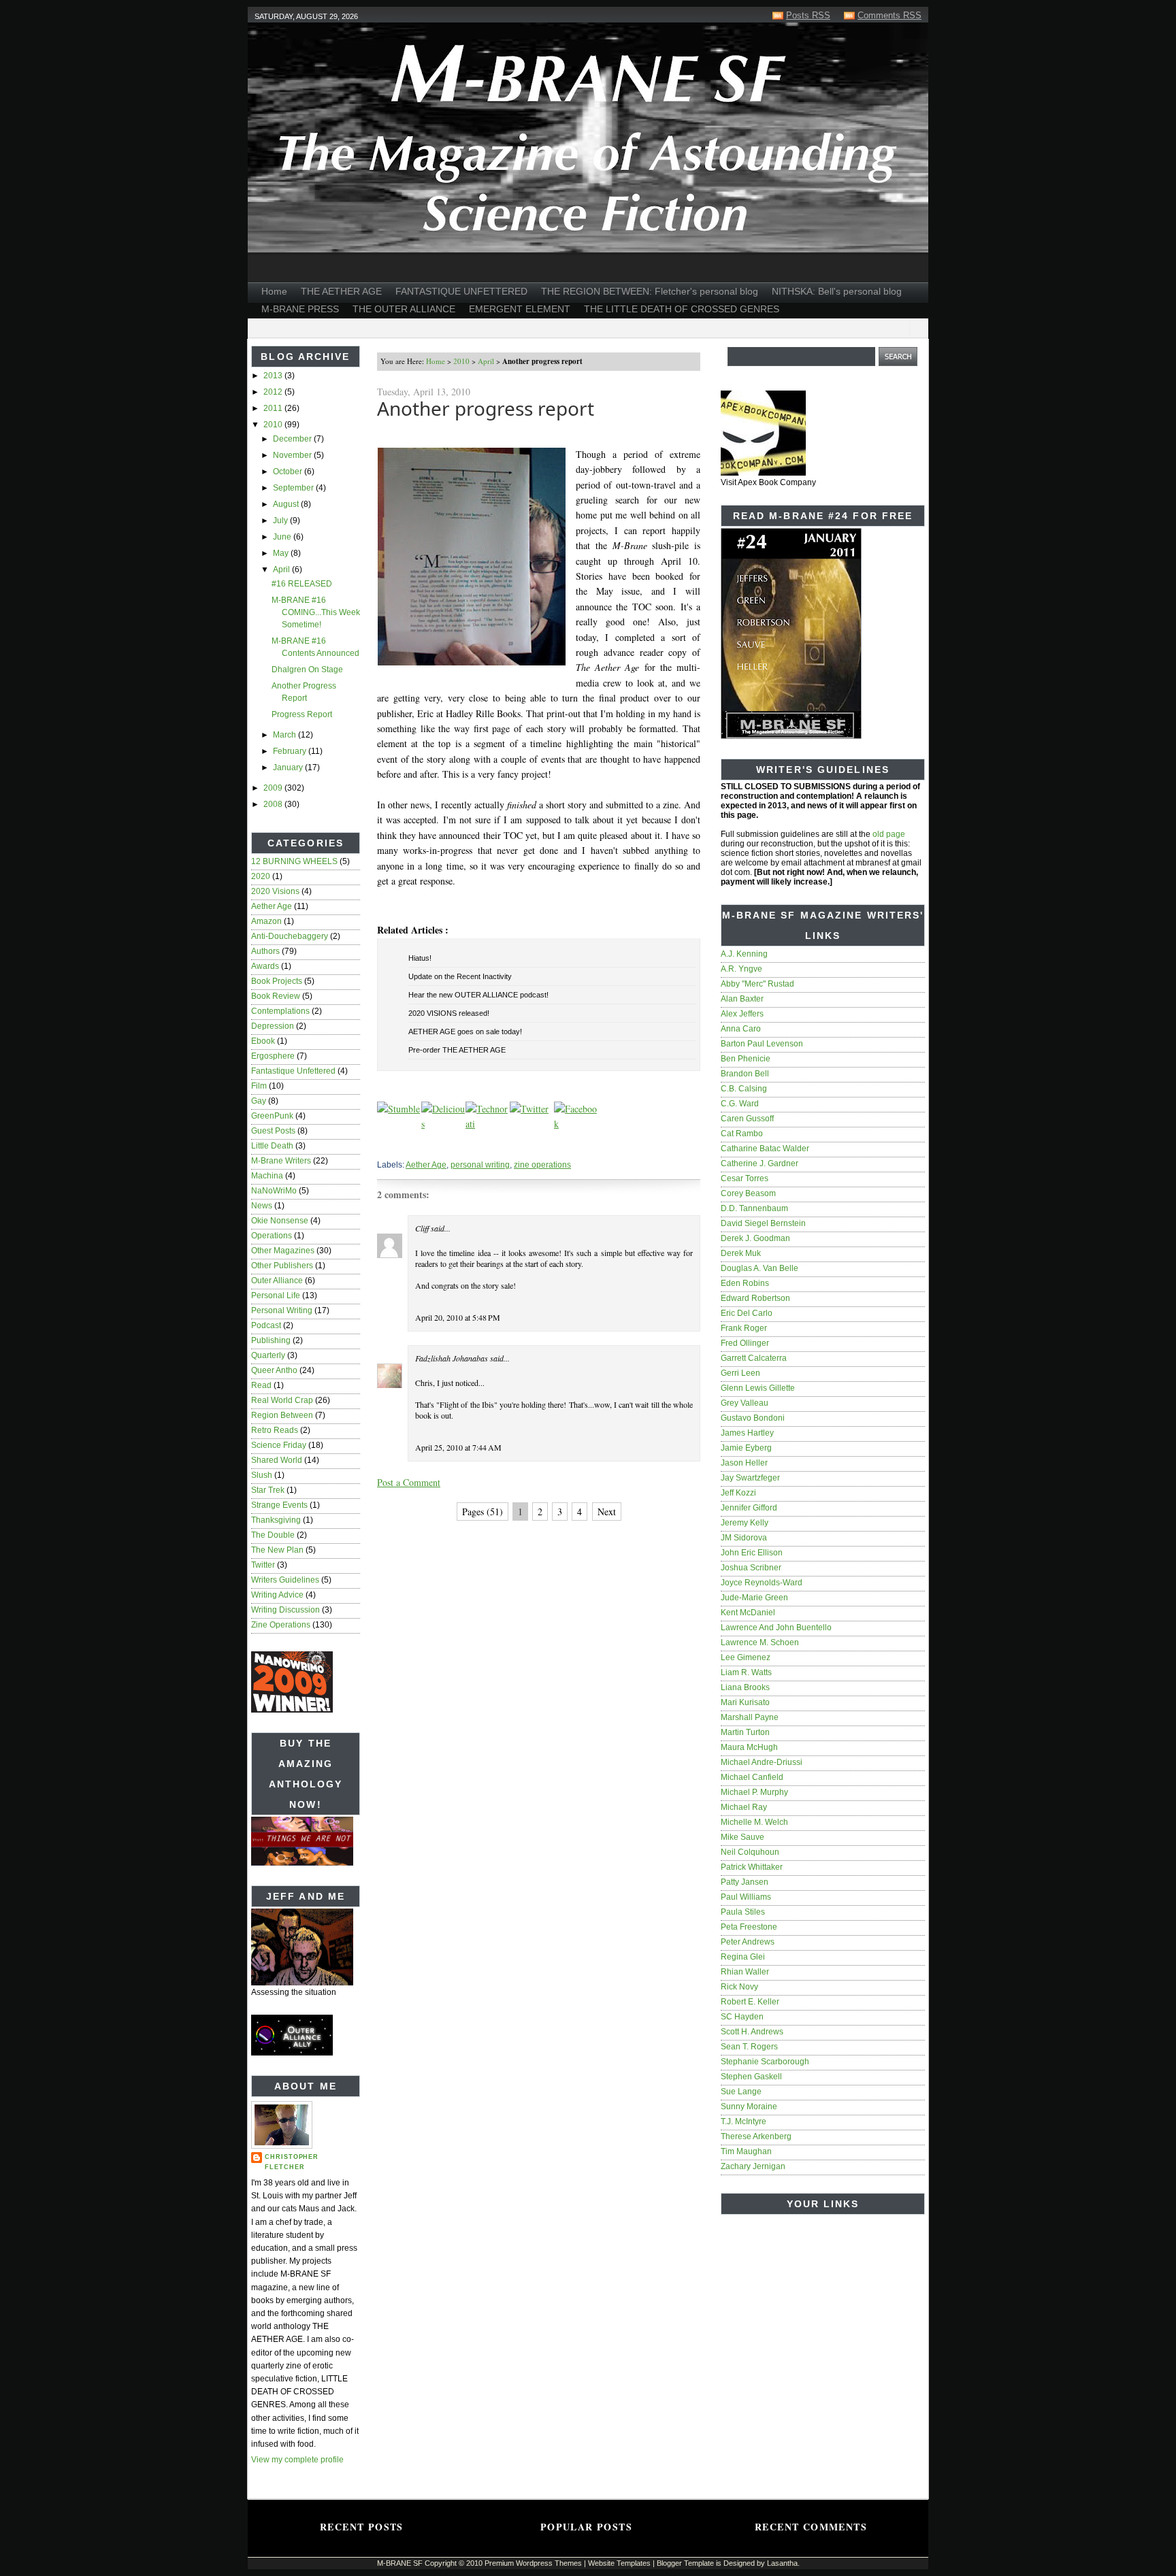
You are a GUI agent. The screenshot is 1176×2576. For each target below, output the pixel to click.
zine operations (281, 1625)
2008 (274, 804)
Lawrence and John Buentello (776, 1628)
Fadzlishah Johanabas (452, 1358)
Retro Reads (275, 1430)
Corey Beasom (748, 1193)
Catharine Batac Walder (765, 1149)
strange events (279, 1505)
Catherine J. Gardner (759, 1163)
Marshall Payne (750, 1717)
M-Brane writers (281, 1161)
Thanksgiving (276, 1520)
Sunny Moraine (749, 2107)
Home (274, 291)
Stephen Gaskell (751, 2077)
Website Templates (619, 2563)
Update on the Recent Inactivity (460, 976)
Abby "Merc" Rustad (757, 984)
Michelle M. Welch (754, 1822)
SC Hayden (742, 2017)
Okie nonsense (280, 1221)
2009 (274, 788)
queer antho (274, 1370)
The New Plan (277, 1550)
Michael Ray (744, 1807)
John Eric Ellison (752, 1553)
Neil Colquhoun (750, 1852)
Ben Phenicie (746, 1059)
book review (276, 996)
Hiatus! (420, 958)
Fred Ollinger (745, 1343)
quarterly (268, 1355)
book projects (277, 981)
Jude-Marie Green (754, 1598)
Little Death (272, 1146)
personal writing (282, 1310)
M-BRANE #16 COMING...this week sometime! (316, 612)
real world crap (282, 1400)
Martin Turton (745, 1732)
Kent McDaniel (748, 1613)
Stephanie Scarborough (765, 2062)
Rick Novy (739, 1987)
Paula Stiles (743, 1912)
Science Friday (279, 1445)
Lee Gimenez (746, 1657)
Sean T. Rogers (749, 2047)
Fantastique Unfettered (293, 1071)
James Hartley (747, 1433)
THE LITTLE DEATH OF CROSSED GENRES (682, 309)
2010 (274, 425)
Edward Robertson (755, 1298)
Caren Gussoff (747, 1119)
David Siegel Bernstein (763, 1223)
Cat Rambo (742, 1134)
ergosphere (273, 1056)
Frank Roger (744, 1328)
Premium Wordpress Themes (533, 2563)
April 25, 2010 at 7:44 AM (458, 1447)
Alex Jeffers (742, 1014)
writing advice (277, 1595)
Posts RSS (808, 15)
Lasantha (782, 2563)
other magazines (283, 1251)
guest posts (273, 1131)
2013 (274, 376)
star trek (268, 1490)
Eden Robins (745, 1283)
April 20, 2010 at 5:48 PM (458, 1317)
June (283, 537)
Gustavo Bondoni (753, 1418)
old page (889, 834)
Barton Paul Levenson (762, 1044)
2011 (274, 408)
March (285, 735)
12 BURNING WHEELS (294, 861)
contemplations (280, 1011)
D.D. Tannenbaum (754, 1208)
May (282, 553)
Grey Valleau (745, 1403)
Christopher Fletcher (292, 2162)
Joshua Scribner (751, 1568)
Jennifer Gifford (749, 1508)
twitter (263, 1565)
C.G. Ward (740, 1104)
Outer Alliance (277, 1281)
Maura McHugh (749, 1747)
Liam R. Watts (746, 1672)
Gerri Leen (740, 1373)
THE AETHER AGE (341, 291)
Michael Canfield (752, 1777)
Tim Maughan (746, 2151)
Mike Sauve (742, 1837)
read (261, 1385)
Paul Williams (746, 1897)
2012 (274, 392)
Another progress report (486, 408)
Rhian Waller (745, 1972)
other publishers (282, 1266)
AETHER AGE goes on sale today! (465, 1031)
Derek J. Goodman (755, 1238)
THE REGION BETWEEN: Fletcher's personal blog (650, 291)
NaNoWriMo (274, 1191)
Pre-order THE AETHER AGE (457, 1050)
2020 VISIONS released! (449, 1013)
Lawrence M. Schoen (760, 1642)
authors (265, 951)
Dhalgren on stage (307, 670)
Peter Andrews (748, 1942)
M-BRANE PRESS (300, 309)
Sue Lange (741, 2092)
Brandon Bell (745, 1074)
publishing (271, 1340)
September (294, 488)
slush (262, 1475)
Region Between (282, 1415)
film (259, 1086)
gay (259, 1101)
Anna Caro (741, 1029)
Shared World (277, 1460)
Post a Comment (409, 1482)
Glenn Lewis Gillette (758, 1388)
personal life (276, 1295)
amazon (266, 921)
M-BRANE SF (400, 2563)
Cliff (422, 1228)
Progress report (302, 714)
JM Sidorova (744, 1538)
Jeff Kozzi (738, 1493)
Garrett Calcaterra (754, 1358)
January (289, 767)
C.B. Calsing (744, 1089)
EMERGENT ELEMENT (520, 309)
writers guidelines (285, 1580)
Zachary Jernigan (753, 2166)
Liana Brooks (745, 1687)
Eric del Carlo (747, 1313)
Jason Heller (744, 1463)
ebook (263, 1041)
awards (265, 966)
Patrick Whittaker (752, 1867)
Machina (267, 1176)
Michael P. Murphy (754, 1792)
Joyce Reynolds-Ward (762, 1583)
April (282, 569)
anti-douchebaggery (290, 936)
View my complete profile (297, 2460)
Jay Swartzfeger (750, 1478)
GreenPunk (272, 1116)
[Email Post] (378, 1146)
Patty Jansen (745, 1882)
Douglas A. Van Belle (759, 1268)
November (293, 455)
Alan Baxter (742, 999)
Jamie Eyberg (746, 1448)
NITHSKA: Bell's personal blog (837, 291)
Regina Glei (743, 1957)
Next (607, 1512)
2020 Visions (275, 891)
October (289, 472)
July (281, 521)
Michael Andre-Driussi (762, 1762)
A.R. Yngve (741, 969)
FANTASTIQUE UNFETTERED (461, 291)
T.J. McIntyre (744, 2121)
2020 (261, 876)
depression (273, 1026)
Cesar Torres (745, 1178)
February (291, 751)
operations (272, 1236)
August (287, 504)
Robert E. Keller (750, 2002)
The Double (273, 1535)
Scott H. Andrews (752, 2032)
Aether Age (272, 906)
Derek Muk (741, 1253)
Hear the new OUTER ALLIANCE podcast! (478, 995)
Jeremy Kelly (745, 1523)
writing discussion (285, 1610)
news (262, 1206)
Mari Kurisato (745, 1702)
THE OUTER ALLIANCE (404, 309)
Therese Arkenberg (756, 2136)
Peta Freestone (749, 1927)
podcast (266, 1325)
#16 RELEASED (302, 584)
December (293, 439)
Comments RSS (889, 15)
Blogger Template (685, 2563)
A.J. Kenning (744, 954)
